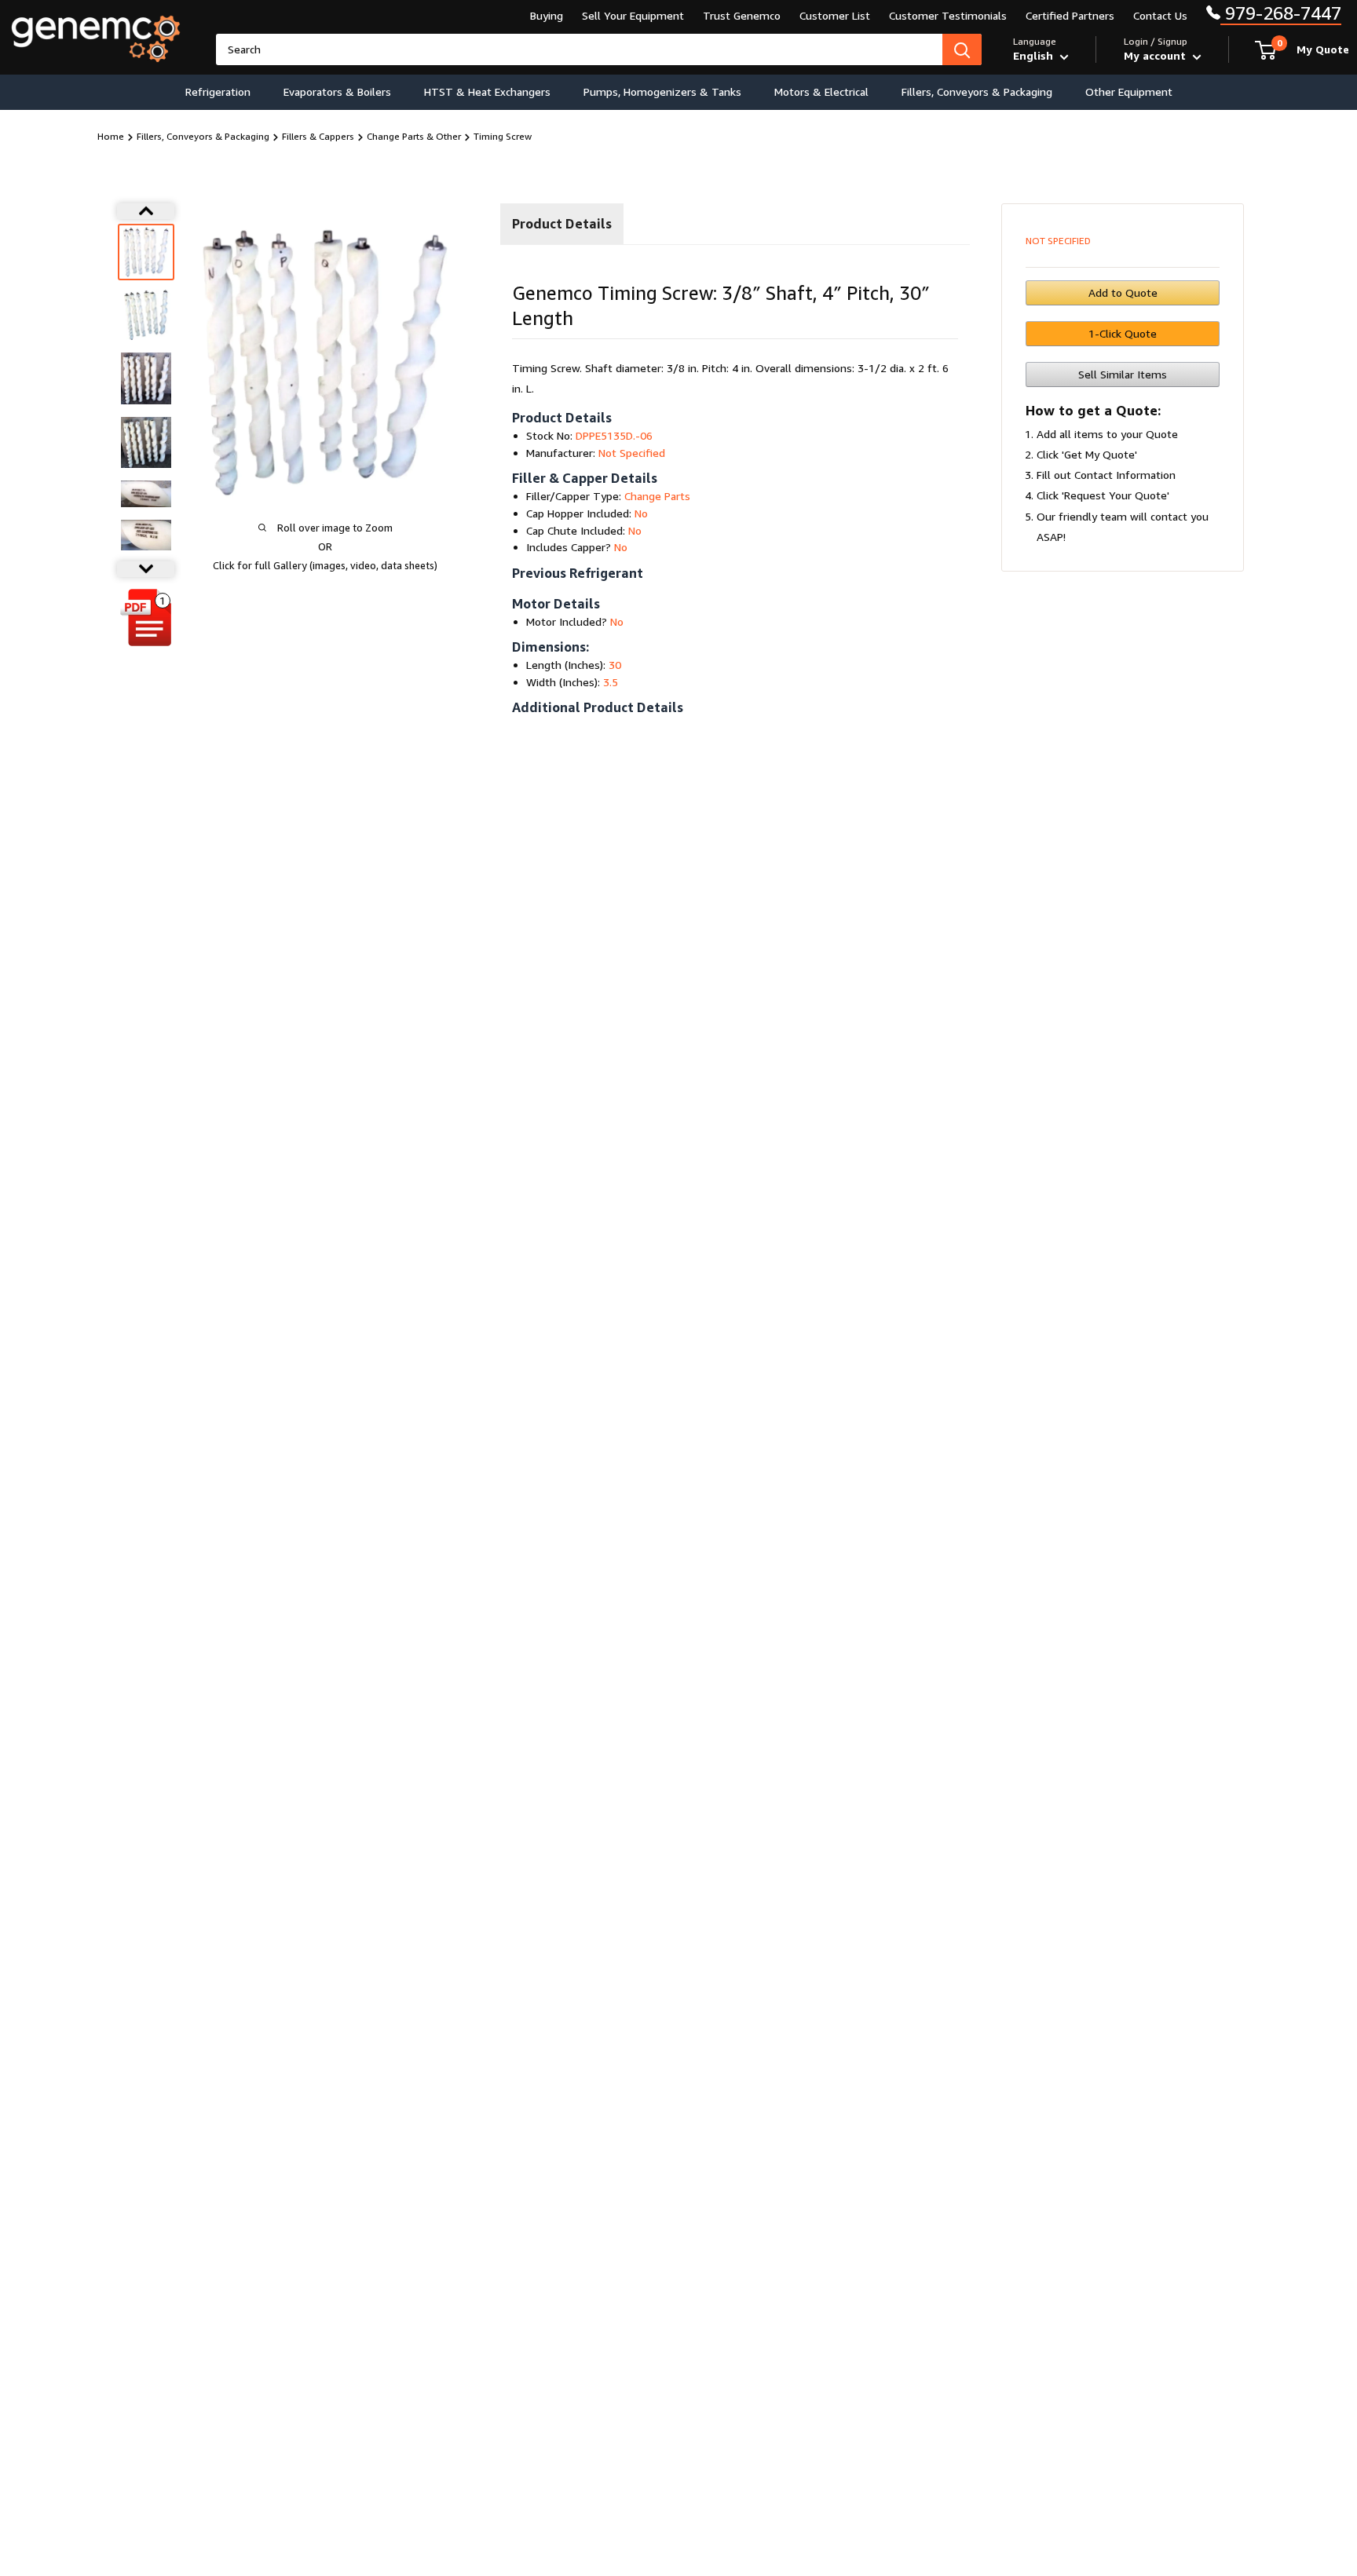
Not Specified (1058, 241)
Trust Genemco (742, 15)
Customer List (835, 15)
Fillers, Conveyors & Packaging (977, 91)
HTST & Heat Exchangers (487, 91)
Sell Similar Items (1123, 374)
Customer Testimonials (948, 15)
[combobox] (579, 49)
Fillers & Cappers (318, 136)
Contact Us (1160, 15)
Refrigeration (218, 91)
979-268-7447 (1281, 13)
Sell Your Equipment (633, 15)
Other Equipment (1129, 91)
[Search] (962, 49)
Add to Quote (1123, 292)
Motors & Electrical (821, 91)
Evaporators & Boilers (337, 91)
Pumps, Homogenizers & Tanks (662, 91)
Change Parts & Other (414, 136)
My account (1156, 55)
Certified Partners (1070, 15)
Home (111, 136)
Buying (547, 15)
